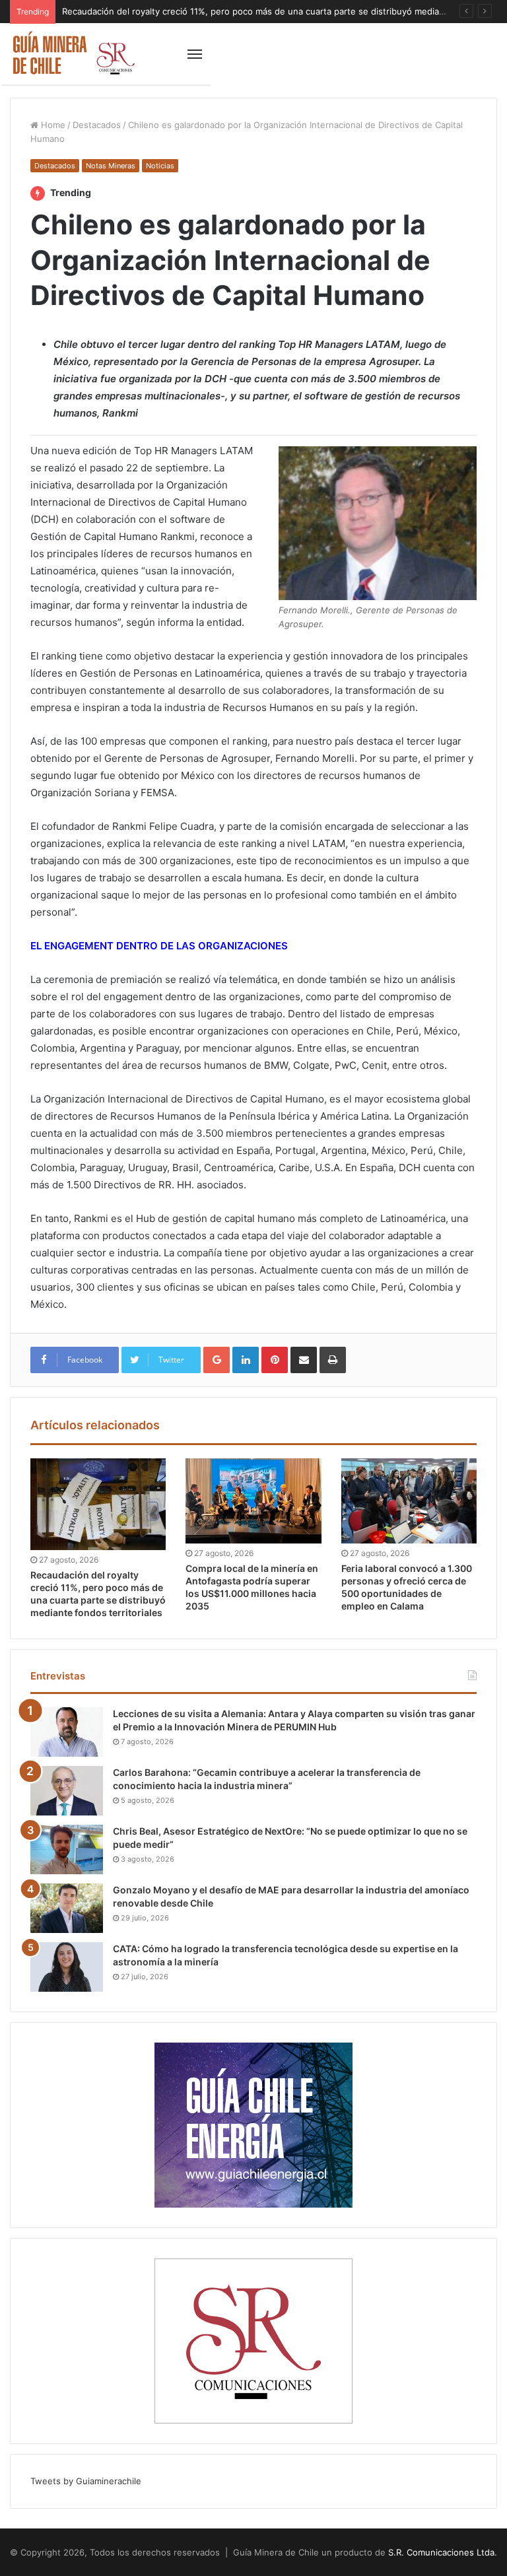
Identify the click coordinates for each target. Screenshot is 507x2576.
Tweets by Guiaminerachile (86, 2481)
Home (52, 125)
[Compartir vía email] (304, 1360)
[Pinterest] (275, 1360)
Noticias (160, 166)
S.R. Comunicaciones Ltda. (443, 2552)
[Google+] (217, 1360)
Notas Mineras (111, 166)
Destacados (97, 125)
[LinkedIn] (246, 1360)
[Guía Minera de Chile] (73, 54)
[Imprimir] (333, 1360)
